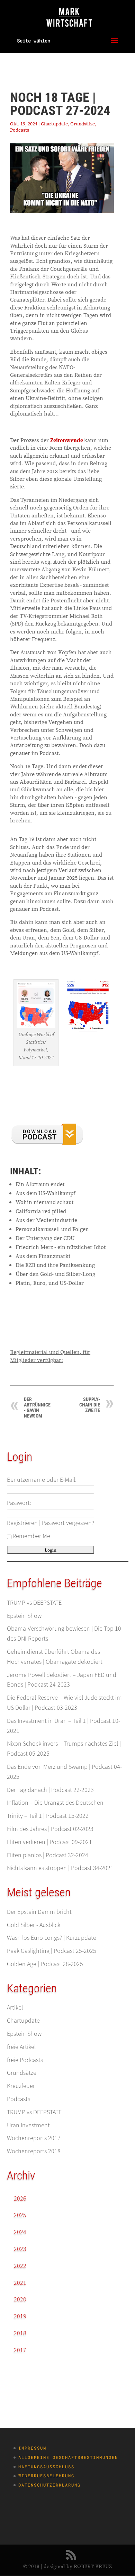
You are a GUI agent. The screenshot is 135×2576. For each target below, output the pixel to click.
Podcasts (20, 130)
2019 (20, 2316)
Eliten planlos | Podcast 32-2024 (48, 1855)
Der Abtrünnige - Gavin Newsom (37, 1408)
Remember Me (31, 1536)
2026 (20, 2198)
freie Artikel (21, 2047)
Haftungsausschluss (46, 2467)
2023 (20, 2249)
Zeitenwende (67, 440)
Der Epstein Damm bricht (39, 1912)
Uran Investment (28, 2125)
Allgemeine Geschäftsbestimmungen (68, 2457)
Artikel (15, 2007)
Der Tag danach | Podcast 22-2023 (50, 1790)
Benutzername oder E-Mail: (42, 1480)
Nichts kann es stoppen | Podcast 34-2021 (60, 1868)
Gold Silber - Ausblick (34, 1925)
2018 (20, 2333)
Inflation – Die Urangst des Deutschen (55, 1802)
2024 (20, 2232)
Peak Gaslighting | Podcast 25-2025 (52, 1951)
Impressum (32, 2448)
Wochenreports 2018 (34, 2151)
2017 (20, 2350)
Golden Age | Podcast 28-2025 (45, 1964)
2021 (20, 2283)
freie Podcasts (25, 2060)
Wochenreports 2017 (34, 2138)
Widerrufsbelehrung (46, 2475)
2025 (20, 2215)
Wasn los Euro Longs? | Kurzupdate (52, 1938)
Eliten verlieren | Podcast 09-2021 (49, 1842)
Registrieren (22, 1523)
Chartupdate (54, 124)
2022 (20, 2266)
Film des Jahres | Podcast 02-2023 (50, 1829)
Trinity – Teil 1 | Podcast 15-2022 (48, 1816)
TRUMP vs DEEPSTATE (34, 1602)
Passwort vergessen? (68, 1523)
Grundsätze (83, 124)
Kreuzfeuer (21, 2086)
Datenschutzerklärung (49, 2485)
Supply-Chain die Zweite (90, 1405)
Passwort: (19, 1503)
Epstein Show (24, 1616)
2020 (20, 2299)
